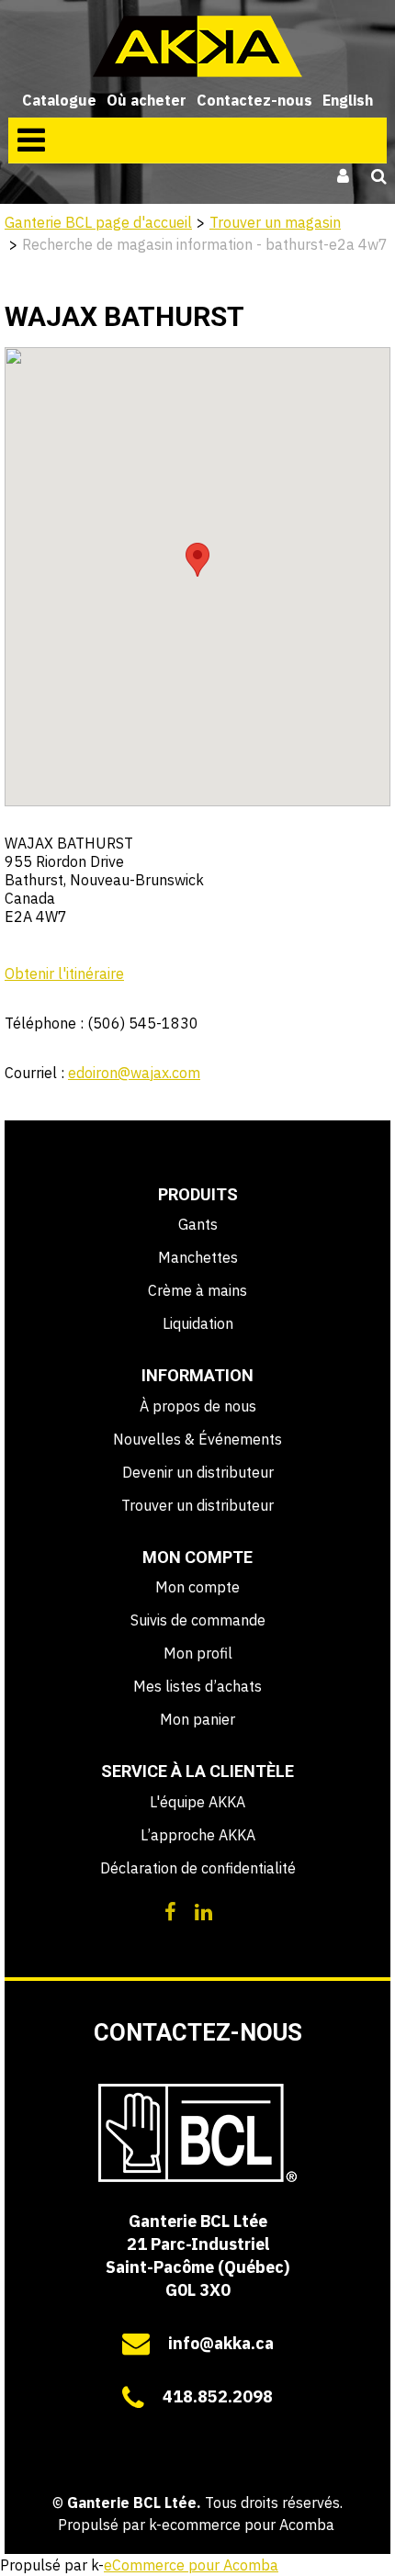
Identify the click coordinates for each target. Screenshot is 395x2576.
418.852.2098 (218, 2396)
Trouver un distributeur (197, 1505)
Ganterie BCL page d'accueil (98, 222)
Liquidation (198, 1323)
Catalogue (59, 100)
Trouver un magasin (275, 222)
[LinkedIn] (203, 1910)
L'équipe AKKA (197, 1802)
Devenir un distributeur (198, 1472)
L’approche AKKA (198, 1835)
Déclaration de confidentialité (198, 1868)
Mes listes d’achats (197, 1686)
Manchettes (198, 1257)
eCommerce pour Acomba (191, 2565)
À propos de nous (198, 1406)
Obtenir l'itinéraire (64, 973)
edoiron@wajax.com (134, 1073)
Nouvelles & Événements (197, 1439)
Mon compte (197, 1587)
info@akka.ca (221, 2343)
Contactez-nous (254, 100)
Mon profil (198, 1653)
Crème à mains (197, 1290)
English (348, 100)
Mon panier (197, 1719)
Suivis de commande (198, 1620)
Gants (198, 1224)
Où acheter (147, 100)
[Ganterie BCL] (197, 46)
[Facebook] (170, 1910)
